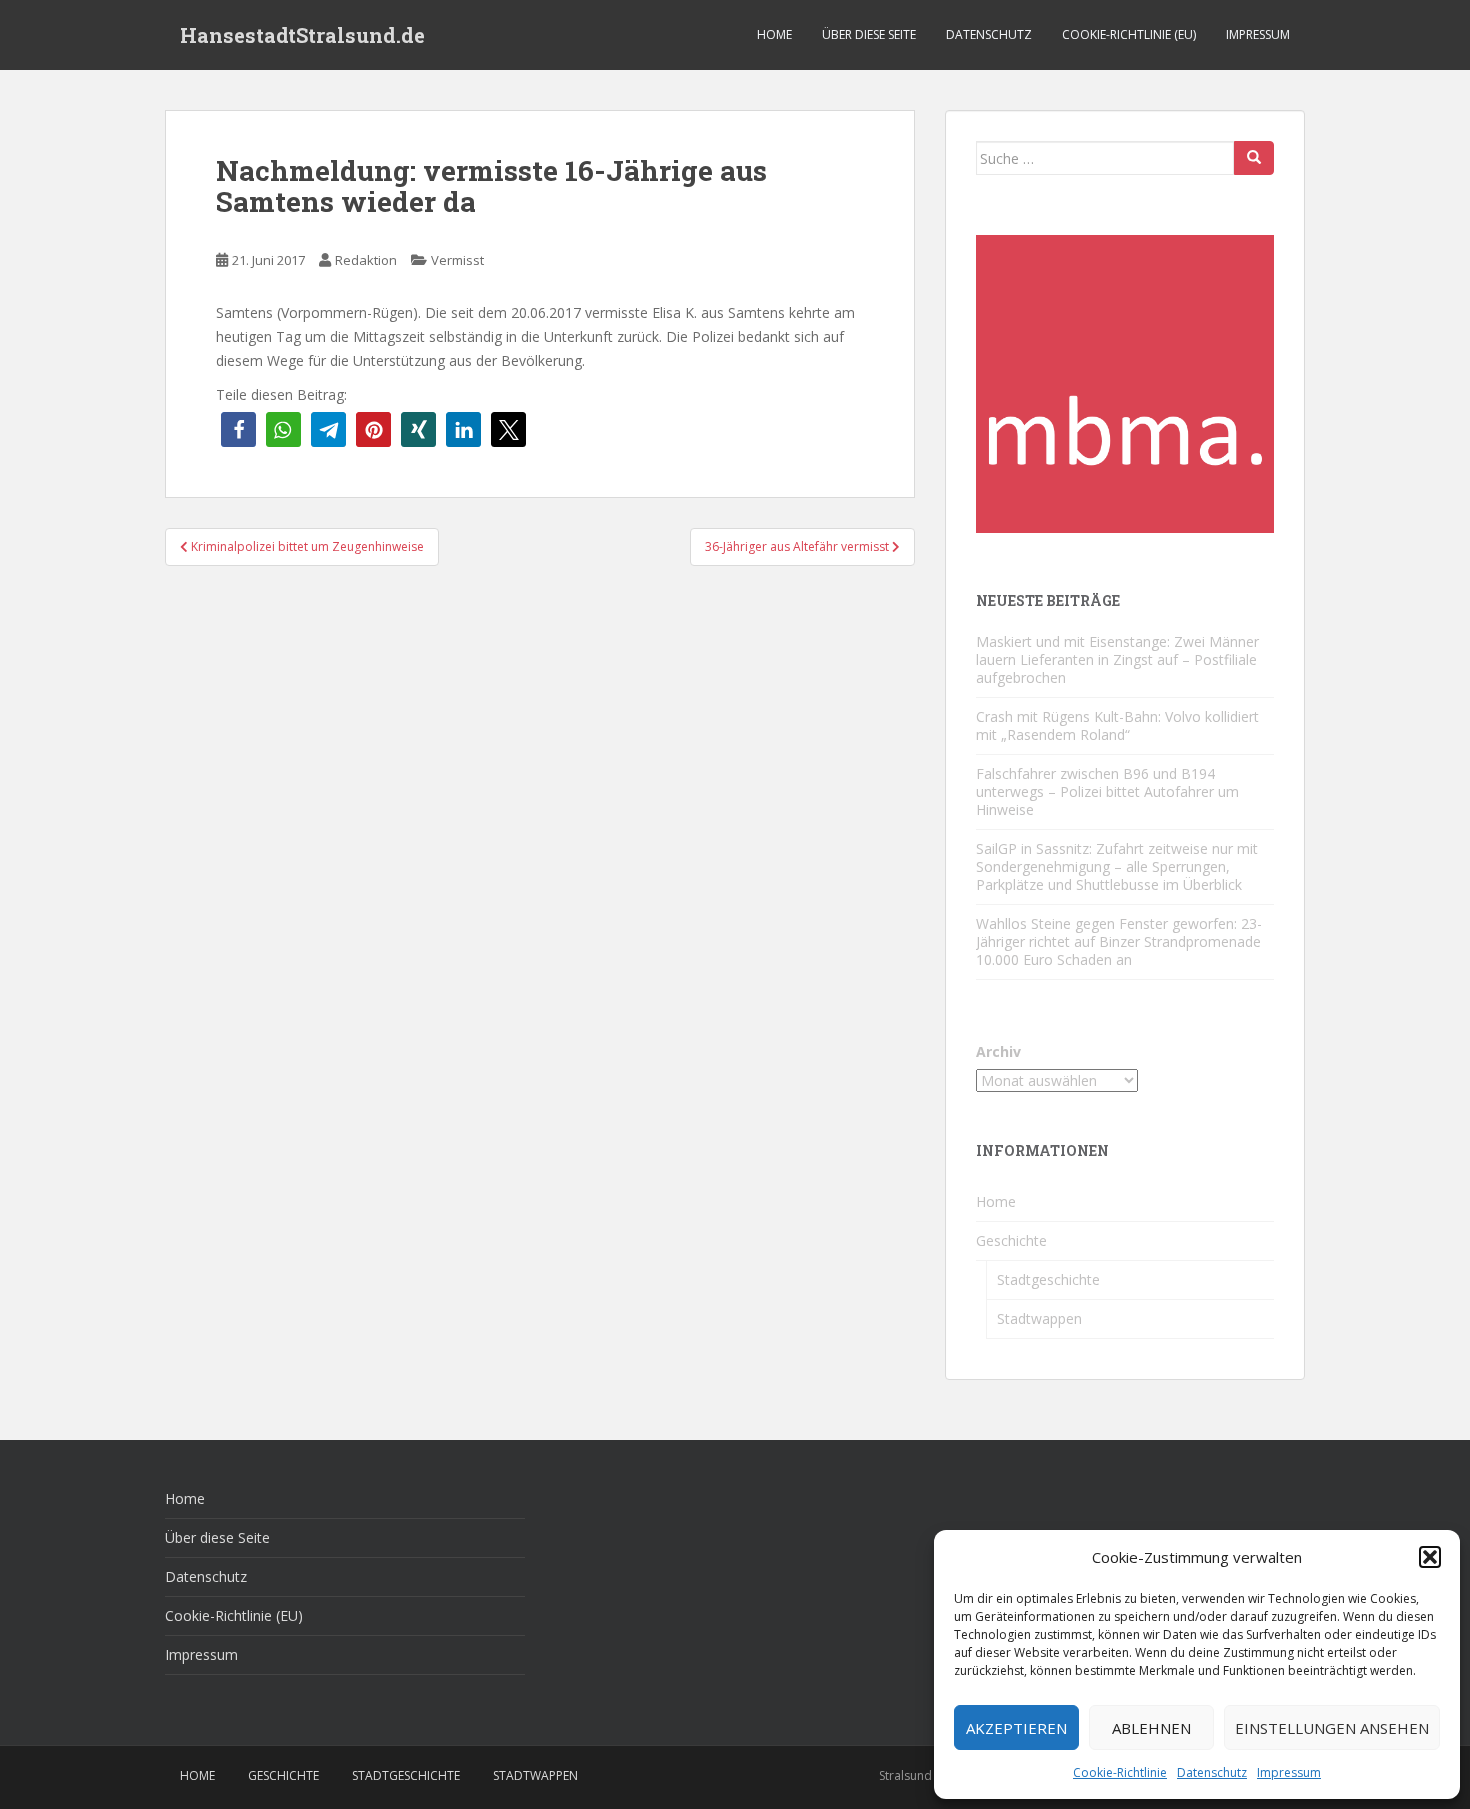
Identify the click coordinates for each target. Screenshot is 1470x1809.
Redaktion (366, 260)
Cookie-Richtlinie (1120, 1772)
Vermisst (457, 260)
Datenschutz (1212, 1772)
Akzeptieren (1016, 1728)
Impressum (1289, 1772)
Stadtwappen (1039, 1318)
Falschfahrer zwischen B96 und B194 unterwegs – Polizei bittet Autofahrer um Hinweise (1107, 791)
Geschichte (1011, 1240)
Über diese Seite (869, 34)
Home (774, 34)
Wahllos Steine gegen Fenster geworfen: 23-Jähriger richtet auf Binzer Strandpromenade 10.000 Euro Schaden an (1119, 941)
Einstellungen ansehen (1332, 1728)
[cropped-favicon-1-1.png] (1125, 382)
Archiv (998, 1051)
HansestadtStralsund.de (302, 35)
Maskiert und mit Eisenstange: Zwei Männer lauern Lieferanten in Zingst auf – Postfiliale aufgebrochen (1117, 659)
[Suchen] (1254, 158)
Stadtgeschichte (1048, 1279)
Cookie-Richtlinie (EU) (1129, 34)
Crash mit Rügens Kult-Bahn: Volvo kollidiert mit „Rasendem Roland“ (1117, 725)
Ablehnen (1151, 1728)
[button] (1430, 1557)
